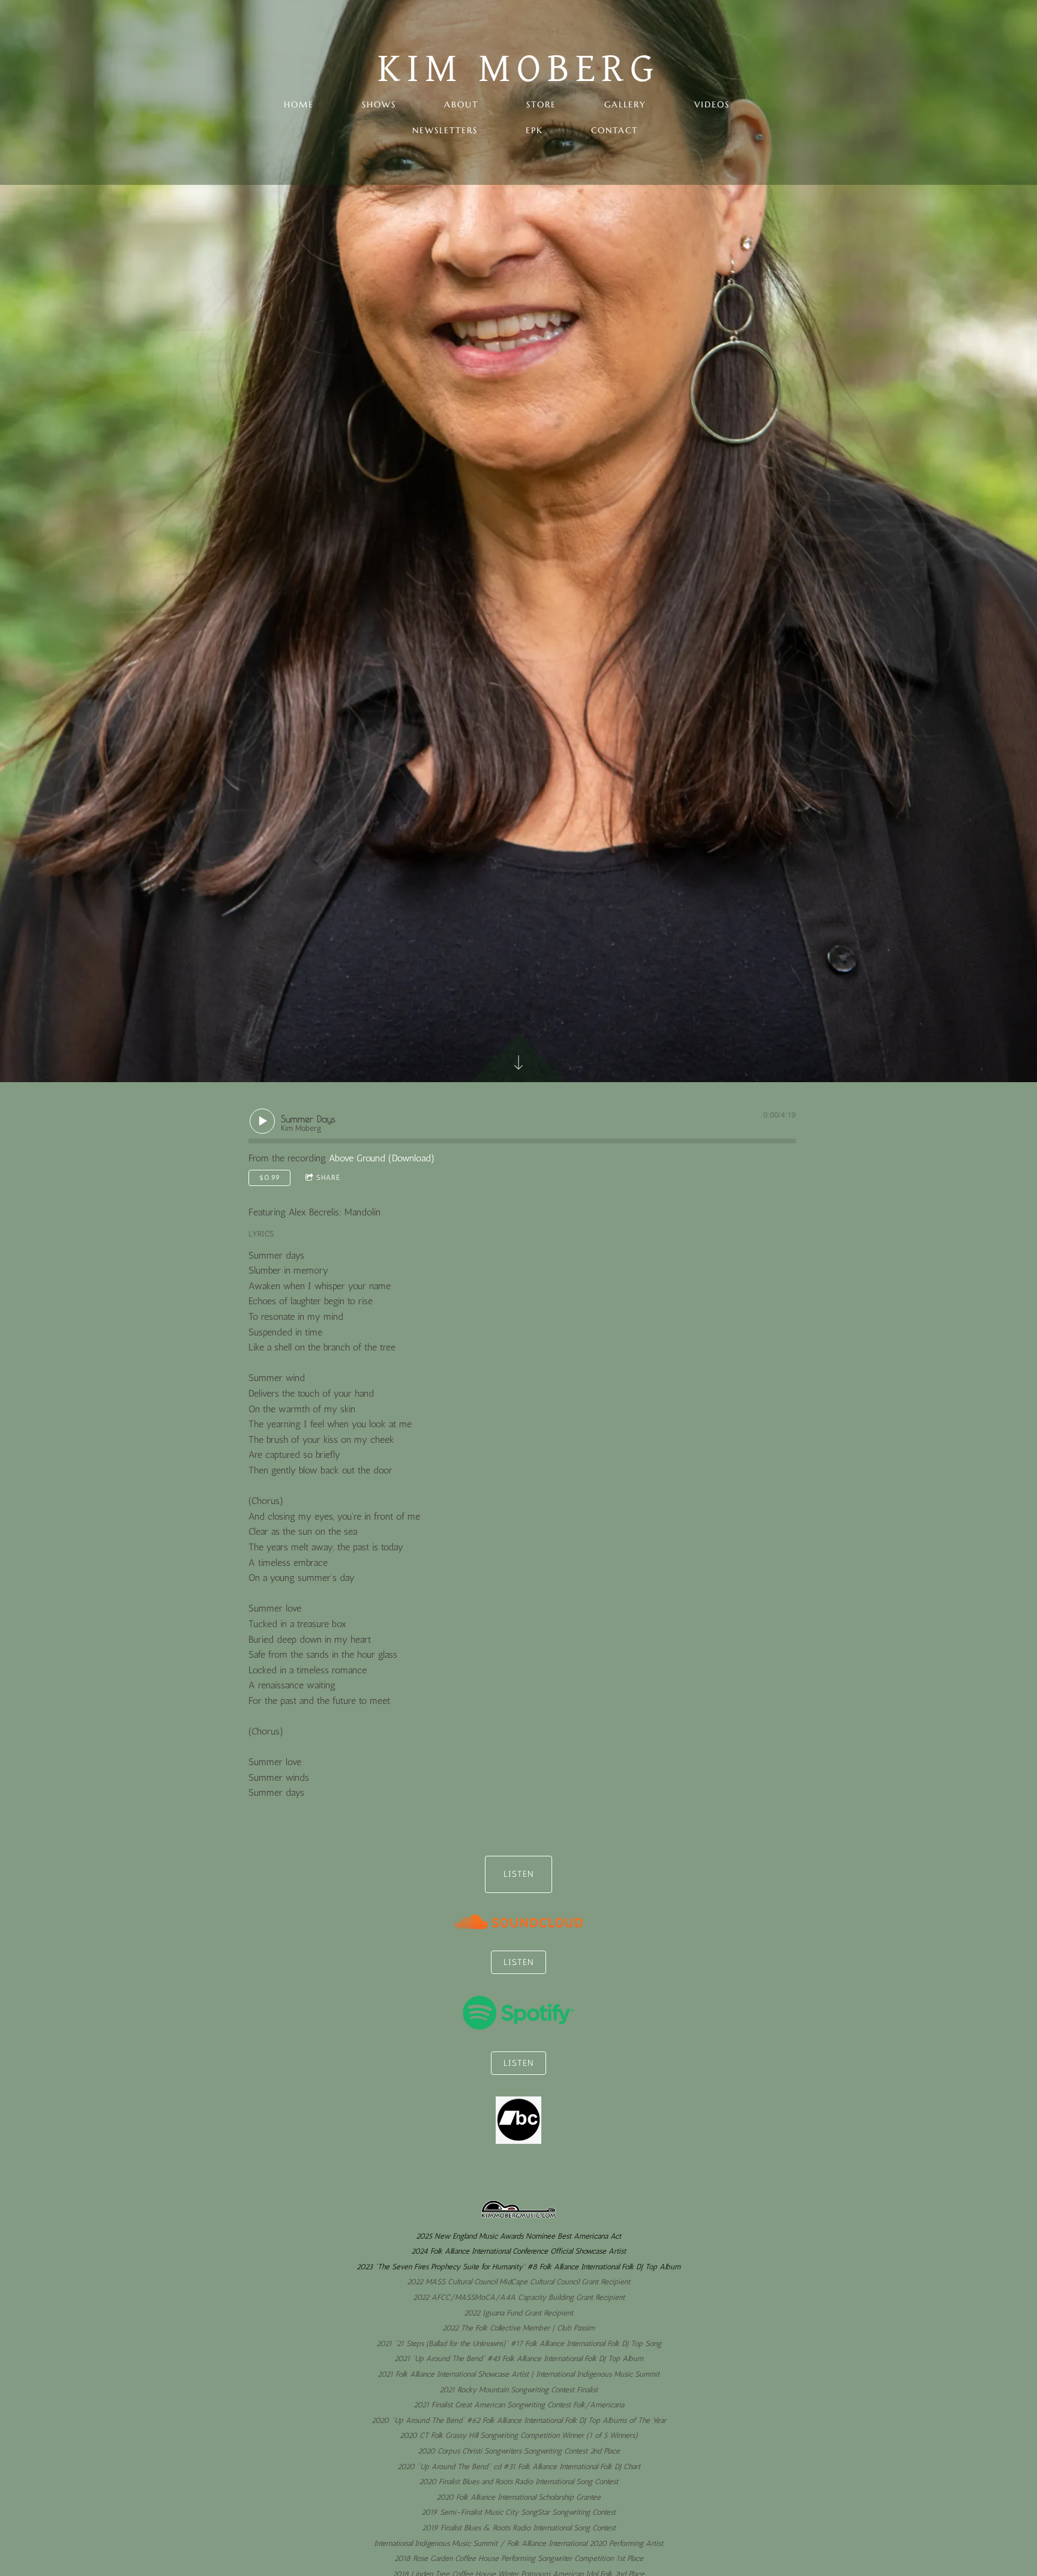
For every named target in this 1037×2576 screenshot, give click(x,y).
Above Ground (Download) (382, 1158)
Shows (379, 104)
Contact (615, 130)
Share (328, 1178)
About (461, 104)
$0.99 (270, 1178)
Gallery (625, 104)
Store (541, 104)
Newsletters (445, 130)
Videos (712, 104)
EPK (534, 130)
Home (299, 104)
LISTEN (518, 1874)
